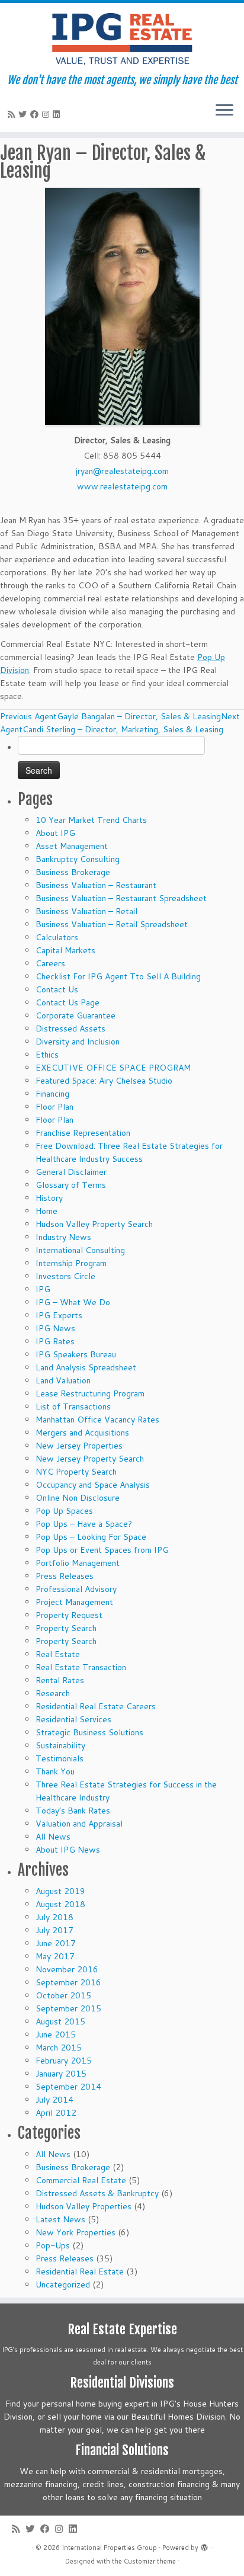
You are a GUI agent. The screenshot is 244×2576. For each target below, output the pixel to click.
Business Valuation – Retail (86, 911)
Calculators (57, 937)
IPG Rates (55, 1341)
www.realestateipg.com (122, 486)
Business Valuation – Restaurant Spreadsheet (121, 898)
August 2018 (60, 1904)
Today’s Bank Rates (73, 1811)
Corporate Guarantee (76, 1015)
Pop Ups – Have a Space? (84, 1524)
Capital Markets (65, 950)
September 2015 (68, 2008)
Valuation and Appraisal (79, 1824)
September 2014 (68, 2087)
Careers (50, 963)
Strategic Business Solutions (89, 1732)
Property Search (66, 1628)
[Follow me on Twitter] (24, 114)
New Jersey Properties (79, 1446)
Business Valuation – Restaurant (96, 885)
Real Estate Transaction (81, 1667)
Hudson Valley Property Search (94, 1224)
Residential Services (73, 1719)
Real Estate (58, 1654)
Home (46, 1211)
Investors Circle (65, 1276)
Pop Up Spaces (64, 1511)
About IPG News (68, 1850)
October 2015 (63, 1995)
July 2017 (54, 1930)
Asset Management (72, 846)
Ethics (47, 1055)
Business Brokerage (73, 872)
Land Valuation (63, 1380)
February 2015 (64, 2061)
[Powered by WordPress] (204, 2545)
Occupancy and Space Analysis (93, 1485)
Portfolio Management (78, 1563)
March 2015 (59, 2048)
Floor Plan (54, 1107)
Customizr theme (150, 2561)
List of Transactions (73, 1406)
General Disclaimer (71, 1172)
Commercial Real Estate (81, 2180)
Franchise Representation (83, 1133)
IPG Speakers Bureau (76, 1354)
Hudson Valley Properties (84, 2206)
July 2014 (54, 2100)
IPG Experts (59, 1315)
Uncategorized (63, 2285)
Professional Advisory (76, 1589)
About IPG (55, 833)
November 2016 (67, 1969)
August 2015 (60, 2021)
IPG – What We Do (73, 1302)
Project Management (74, 1602)
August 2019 (60, 1891)
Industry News (63, 1237)
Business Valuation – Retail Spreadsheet (112, 924)
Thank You (55, 1771)
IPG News (55, 1328)
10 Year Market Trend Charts (91, 820)
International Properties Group (109, 2548)
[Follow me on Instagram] (47, 114)
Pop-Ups (53, 2245)
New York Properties (76, 2232)
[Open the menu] (224, 111)
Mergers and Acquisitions (82, 1433)
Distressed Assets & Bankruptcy (97, 2193)
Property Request (69, 1615)
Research (53, 1693)
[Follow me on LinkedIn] (58, 114)
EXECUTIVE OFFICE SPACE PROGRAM (113, 1068)
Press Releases (65, 1576)
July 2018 (54, 1917)
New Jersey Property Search (90, 1459)
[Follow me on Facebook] (36, 114)
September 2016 (68, 1982)
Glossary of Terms (71, 1185)
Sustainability (60, 1745)
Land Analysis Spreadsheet (86, 1367)
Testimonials (60, 1758)
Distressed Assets (70, 1029)
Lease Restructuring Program (90, 1393)
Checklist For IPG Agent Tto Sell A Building (118, 976)
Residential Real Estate (80, 2271)
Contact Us (57, 989)
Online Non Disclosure (78, 1498)
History (49, 1198)
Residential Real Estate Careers (96, 1706)
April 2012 (56, 2113)
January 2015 (61, 2074)
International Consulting (80, 1250)
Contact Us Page (68, 1002)
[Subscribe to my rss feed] (13, 114)
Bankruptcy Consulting (78, 859)
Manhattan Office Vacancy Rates (97, 1420)
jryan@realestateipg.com (122, 471)
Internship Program (71, 1263)
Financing (52, 1094)
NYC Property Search (76, 1472)
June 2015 (56, 2034)
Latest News (60, 2219)
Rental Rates (60, 1680)
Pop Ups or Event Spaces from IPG (102, 1550)
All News (53, 1837)
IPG (43, 1289)
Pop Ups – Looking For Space (91, 1537)
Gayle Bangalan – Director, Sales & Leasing (110, 716)
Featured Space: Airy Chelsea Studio (104, 1081)
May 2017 (55, 1956)
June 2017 (56, 1943)
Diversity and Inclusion (78, 1042)
